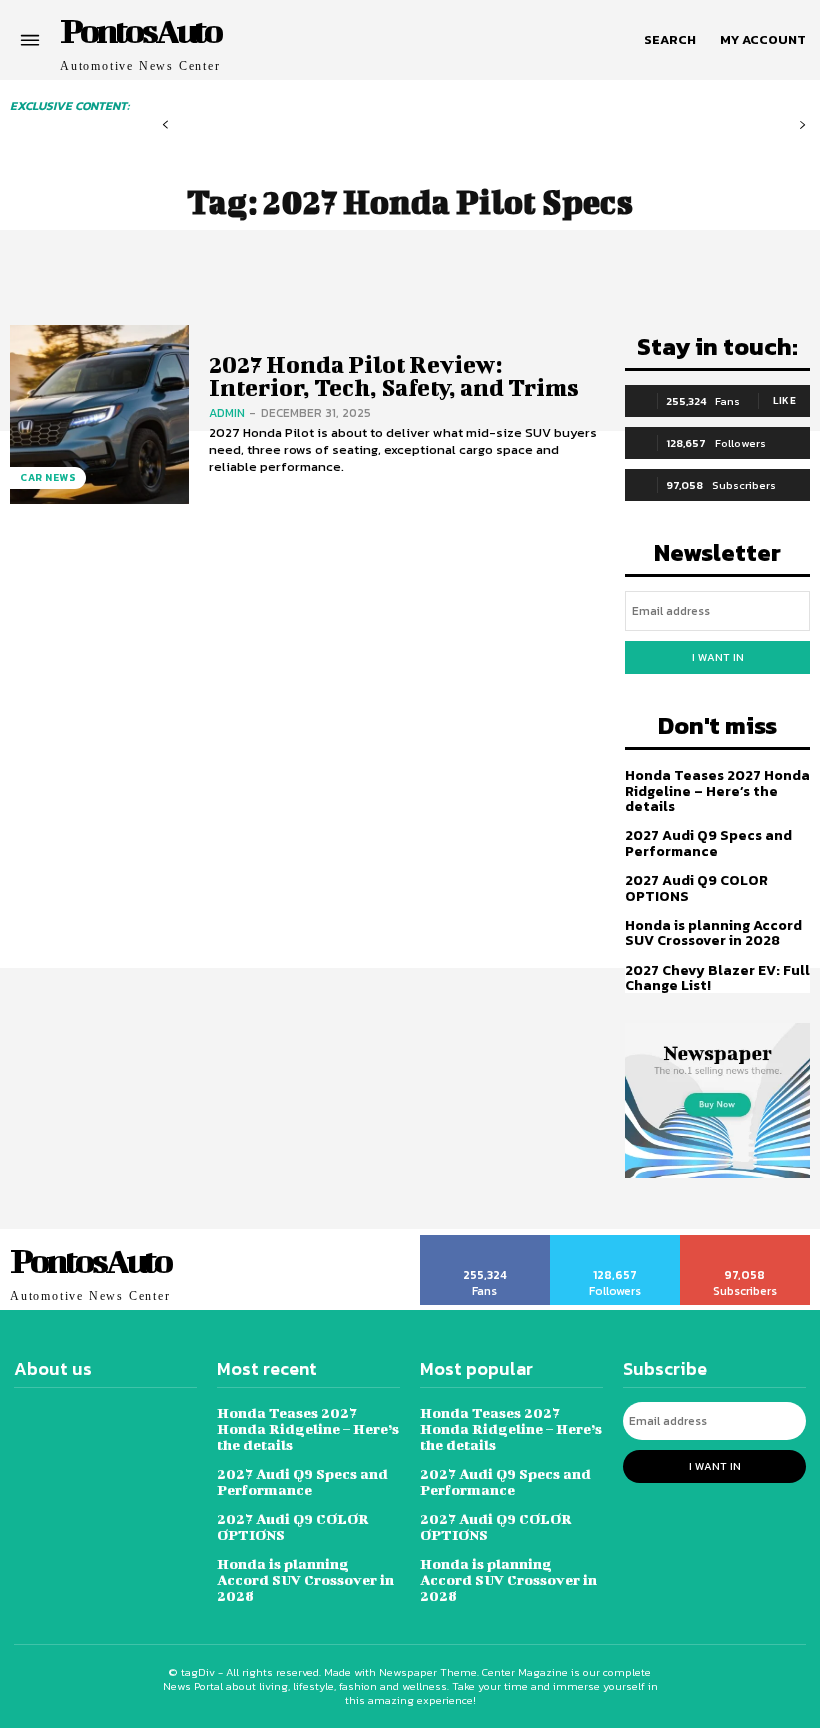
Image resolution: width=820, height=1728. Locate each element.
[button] (670, 40)
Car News (48, 477)
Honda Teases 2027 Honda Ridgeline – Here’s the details (717, 791)
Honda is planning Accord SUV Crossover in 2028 (713, 933)
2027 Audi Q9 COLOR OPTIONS (696, 888)
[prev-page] (165, 125)
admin (227, 413)
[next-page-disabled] (802, 125)
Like (784, 400)
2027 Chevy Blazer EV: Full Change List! (717, 978)
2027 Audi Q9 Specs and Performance (708, 843)
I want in (718, 657)
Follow (615, 1242)
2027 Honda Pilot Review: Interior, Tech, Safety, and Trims (394, 375)
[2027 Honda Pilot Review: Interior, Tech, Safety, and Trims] (99, 414)
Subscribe (745, 1242)
